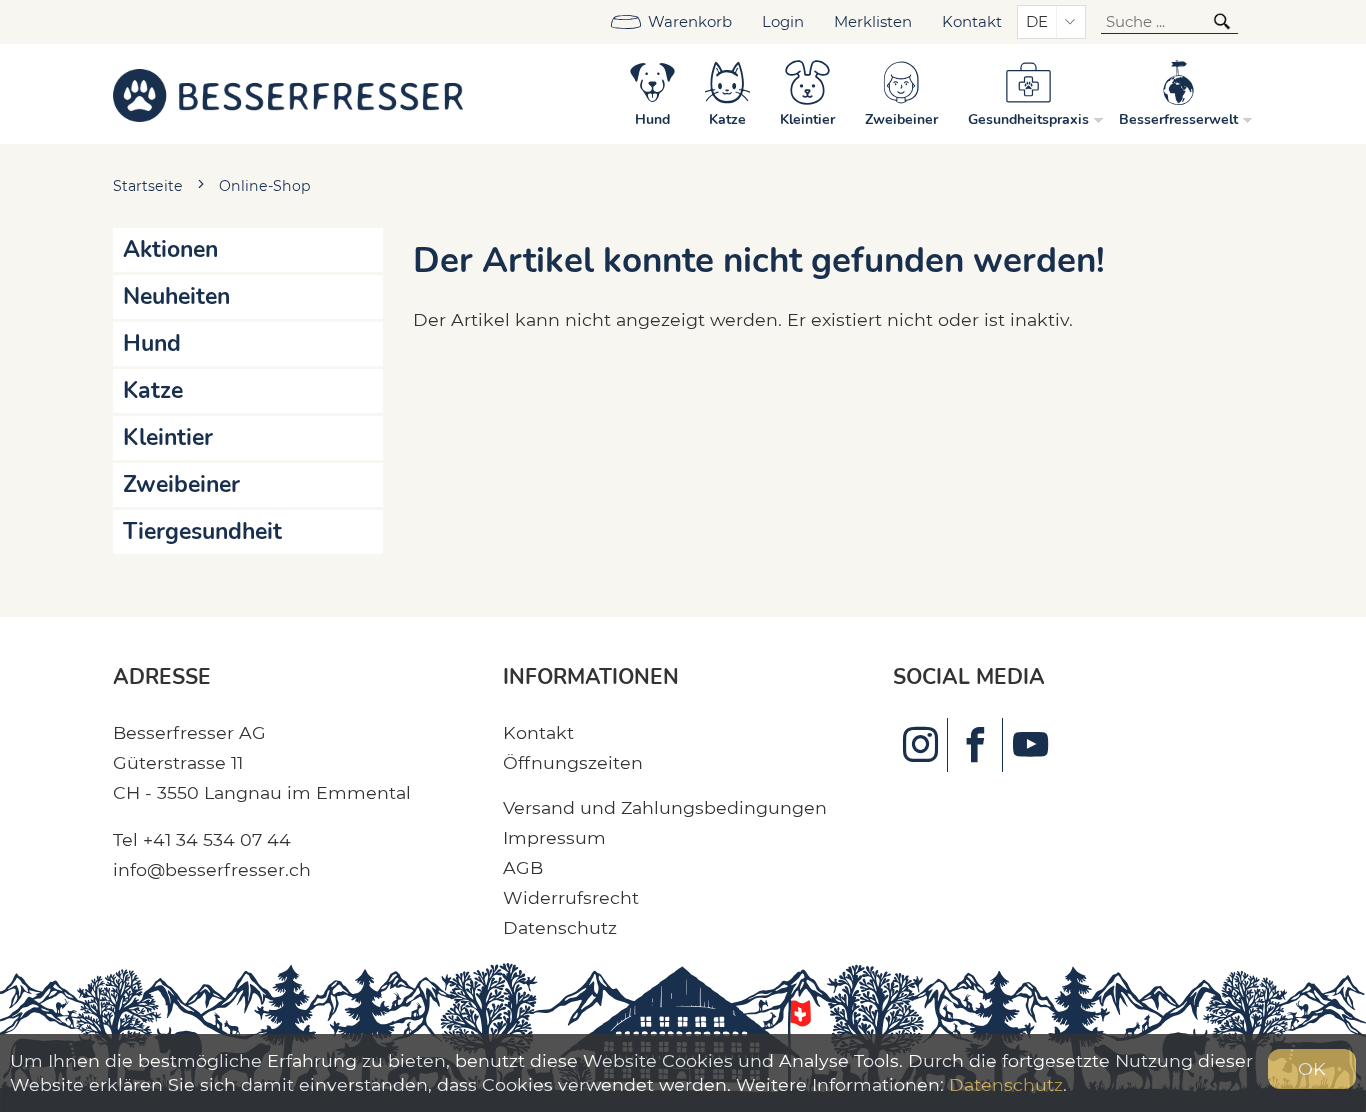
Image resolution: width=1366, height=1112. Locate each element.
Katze (153, 390)
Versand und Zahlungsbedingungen (665, 807)
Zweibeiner (181, 484)
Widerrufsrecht (571, 897)
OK (1312, 1068)
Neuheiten (176, 296)
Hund (152, 343)
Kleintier (168, 437)
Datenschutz (560, 927)
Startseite (148, 186)
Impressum (554, 837)
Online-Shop (265, 186)
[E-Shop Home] (288, 94)
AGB (523, 867)
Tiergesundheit (202, 531)
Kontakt (972, 22)
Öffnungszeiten (573, 762)
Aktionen (170, 249)
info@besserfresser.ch (212, 869)
